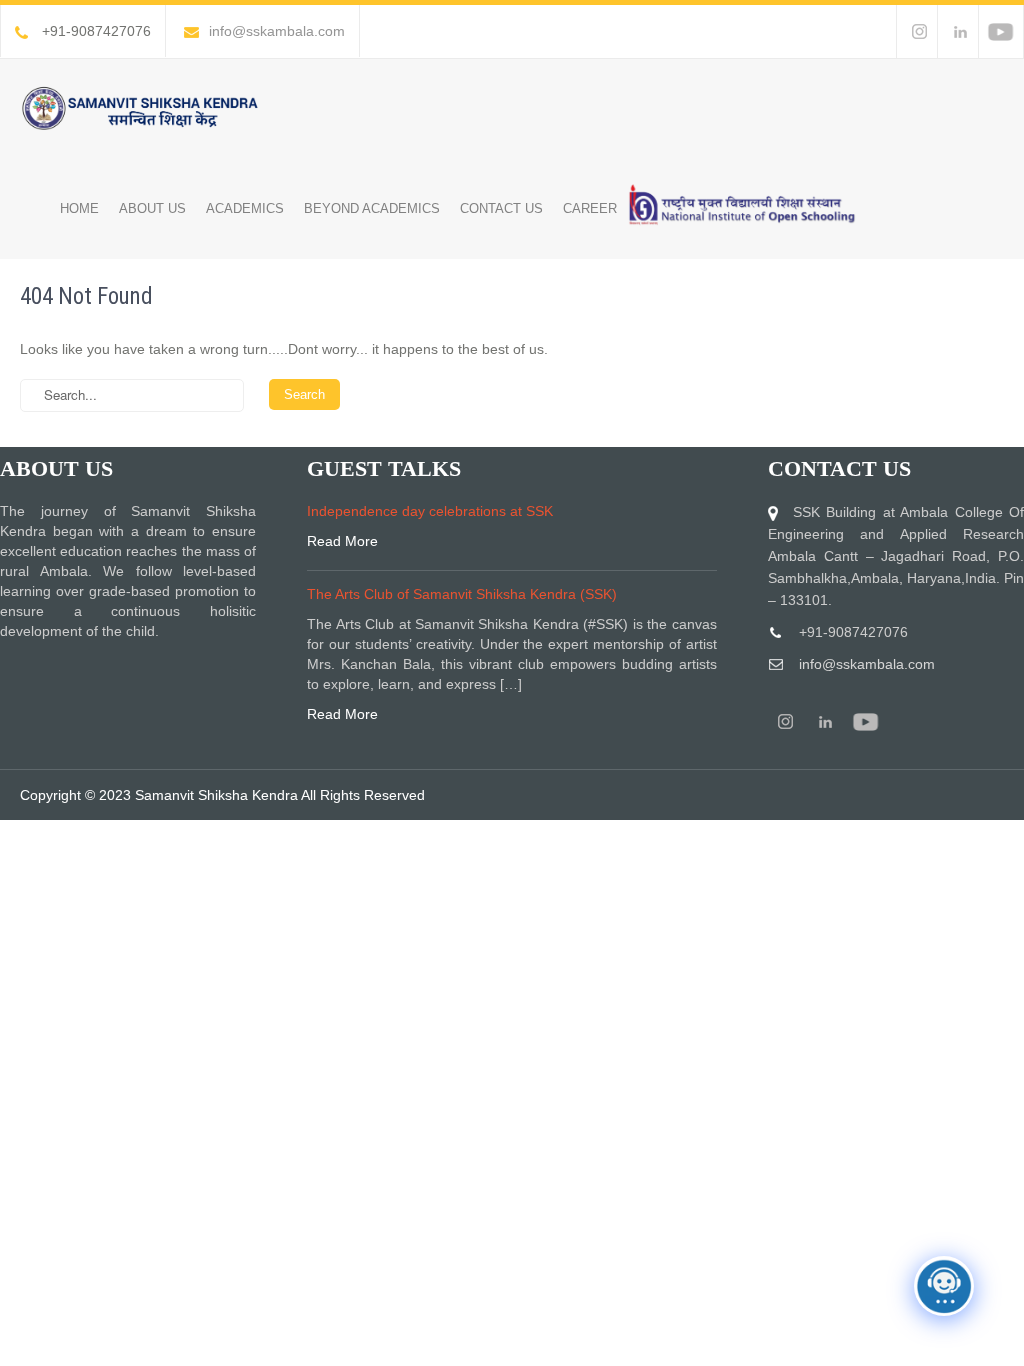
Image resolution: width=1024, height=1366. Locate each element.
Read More (342, 541)
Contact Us (501, 208)
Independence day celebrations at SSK (430, 511)
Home (79, 208)
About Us (152, 208)
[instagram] (918, 31)
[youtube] (1001, 31)
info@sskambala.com (277, 31)
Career (590, 208)
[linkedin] (959, 31)
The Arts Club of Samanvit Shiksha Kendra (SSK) (462, 594)
